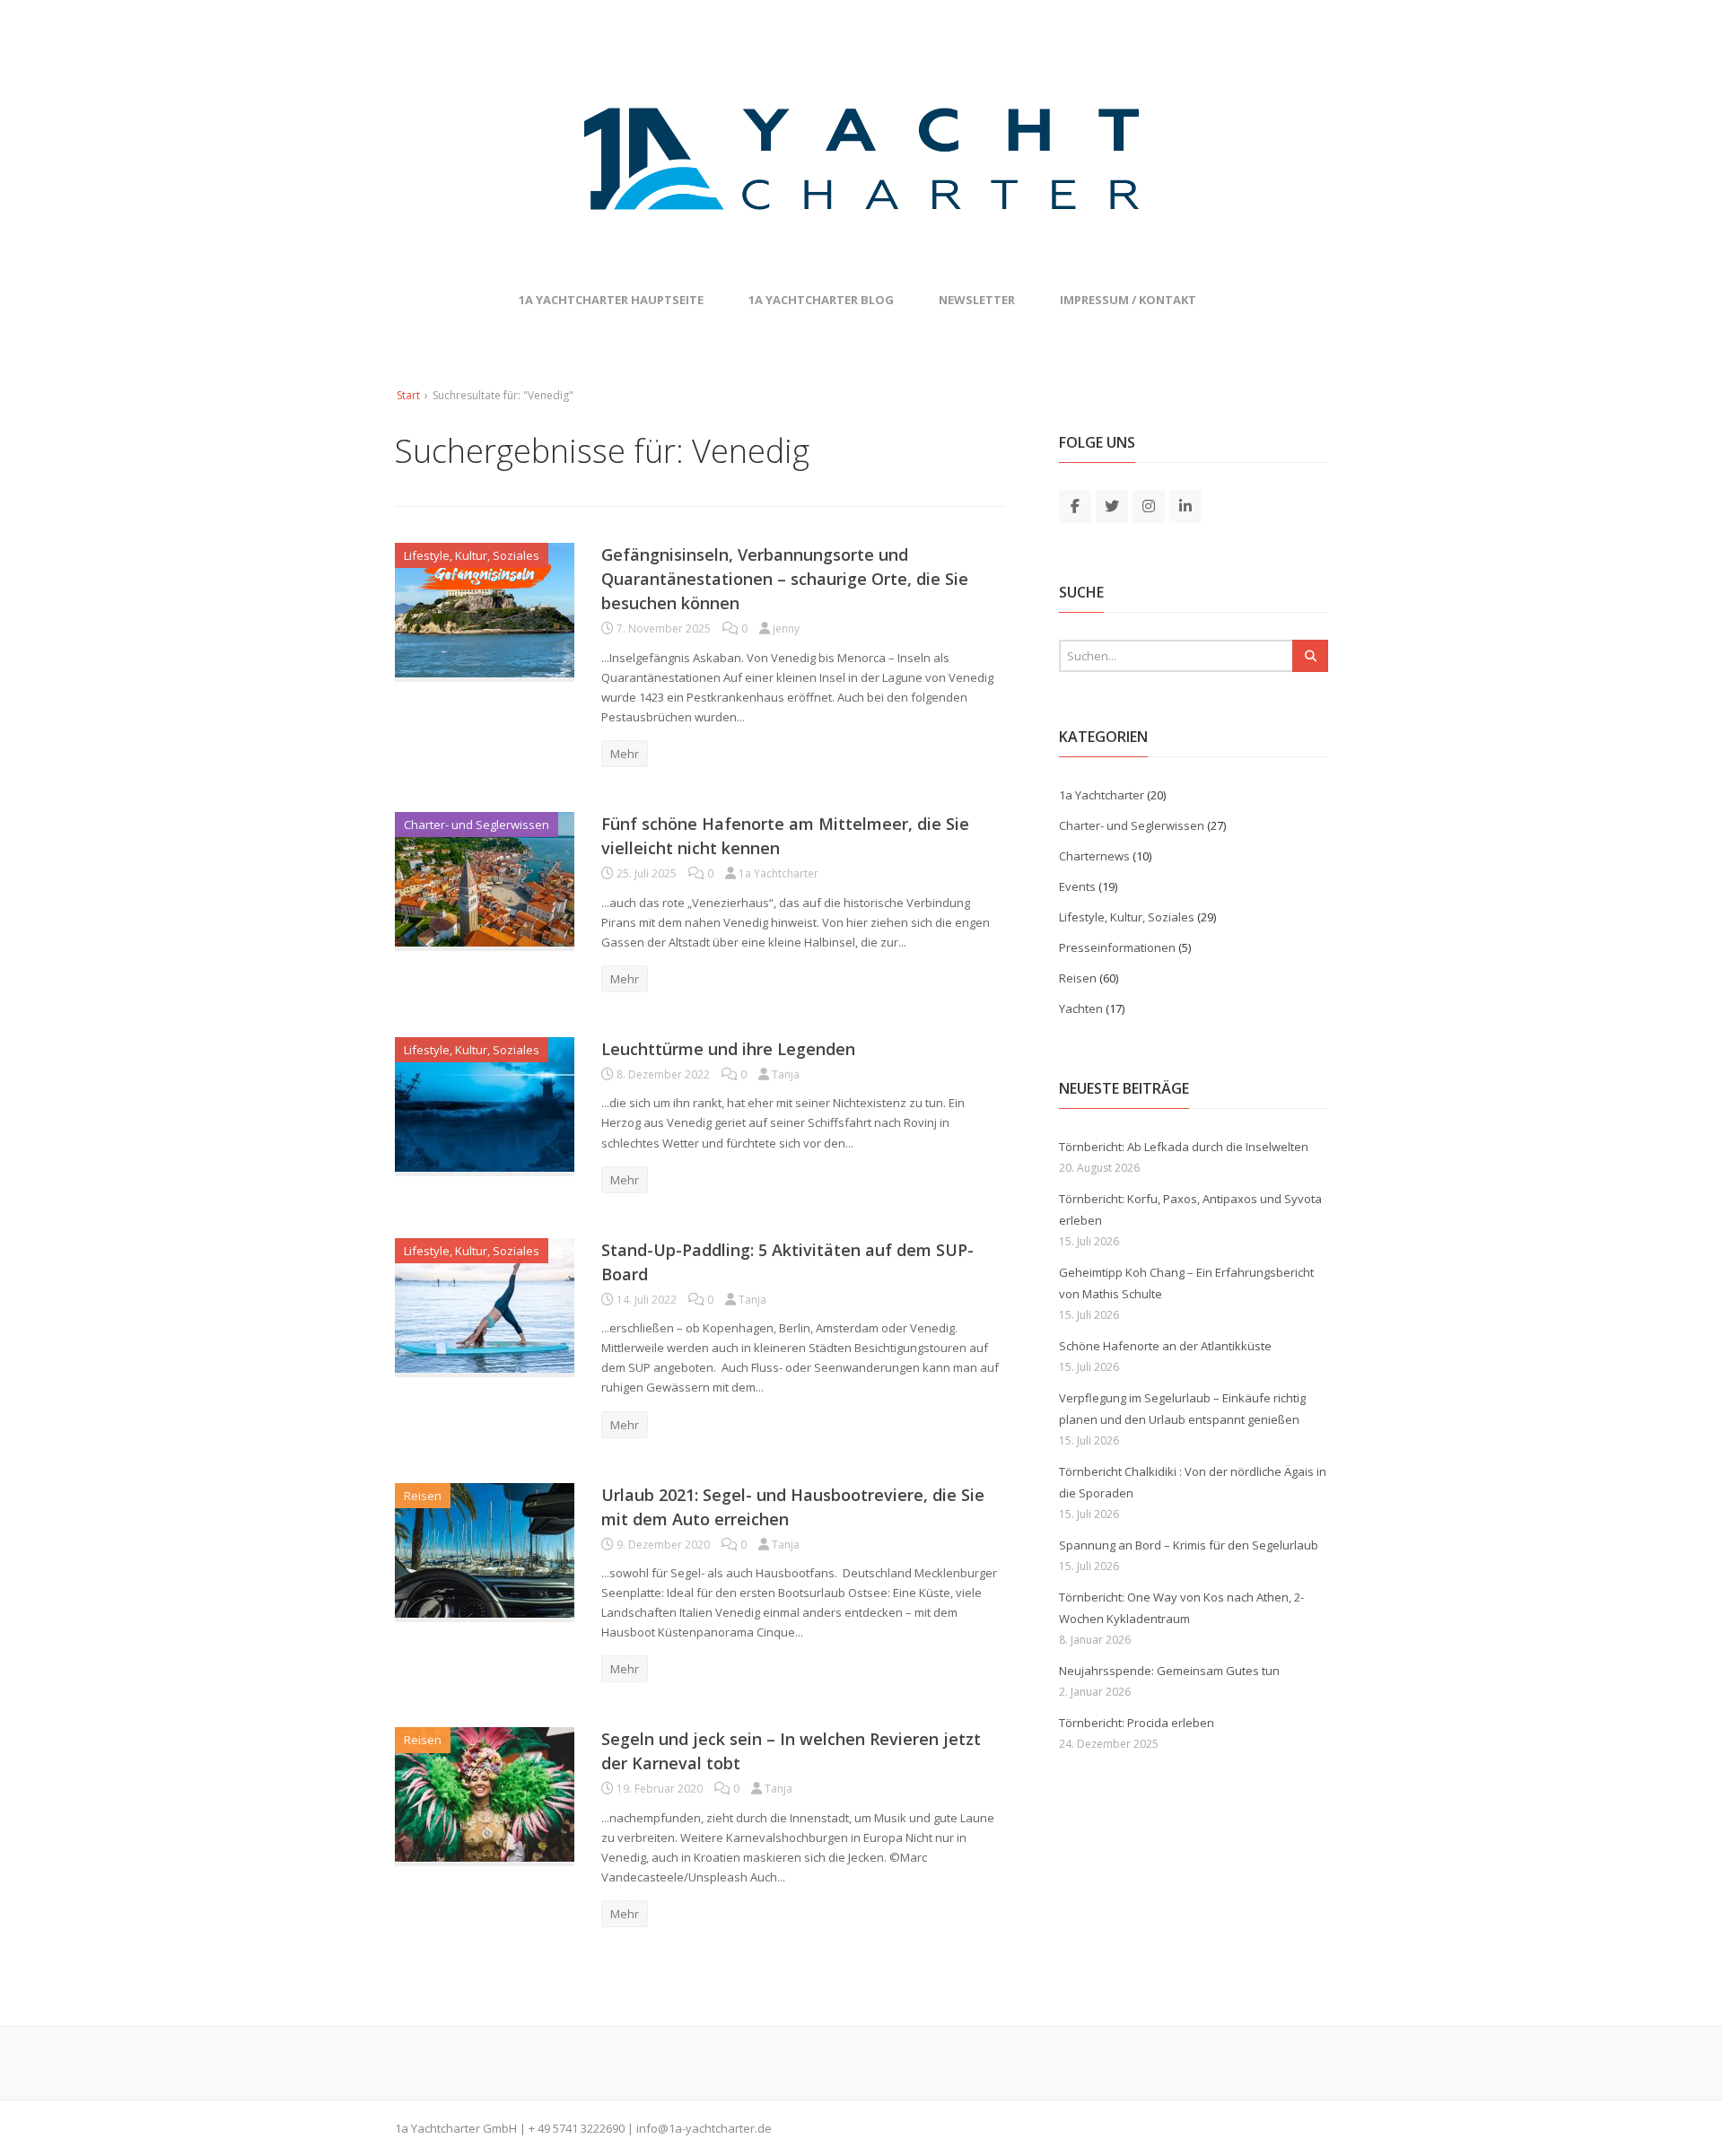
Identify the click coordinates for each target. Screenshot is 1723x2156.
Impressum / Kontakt (1128, 300)
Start (408, 395)
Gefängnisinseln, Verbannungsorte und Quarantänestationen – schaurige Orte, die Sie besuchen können (785, 579)
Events (1077, 886)
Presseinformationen (1117, 947)
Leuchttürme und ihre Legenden (728, 1049)
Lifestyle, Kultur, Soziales (472, 555)
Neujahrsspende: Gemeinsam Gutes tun (1169, 1671)
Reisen (423, 1496)
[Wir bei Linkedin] (1185, 505)
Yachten (1081, 1008)
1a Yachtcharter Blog (821, 300)
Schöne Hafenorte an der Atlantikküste (1165, 1346)
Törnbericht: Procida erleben (1137, 1723)
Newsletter (977, 300)
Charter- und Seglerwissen (477, 825)
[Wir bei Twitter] (1112, 505)
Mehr (625, 754)
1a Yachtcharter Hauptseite (611, 300)
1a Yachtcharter (1102, 795)
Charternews (1094, 856)
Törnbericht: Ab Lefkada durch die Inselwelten (1184, 1147)
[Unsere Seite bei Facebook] (1075, 505)
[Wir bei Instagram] (1149, 505)
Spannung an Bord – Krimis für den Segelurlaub (1189, 1545)
